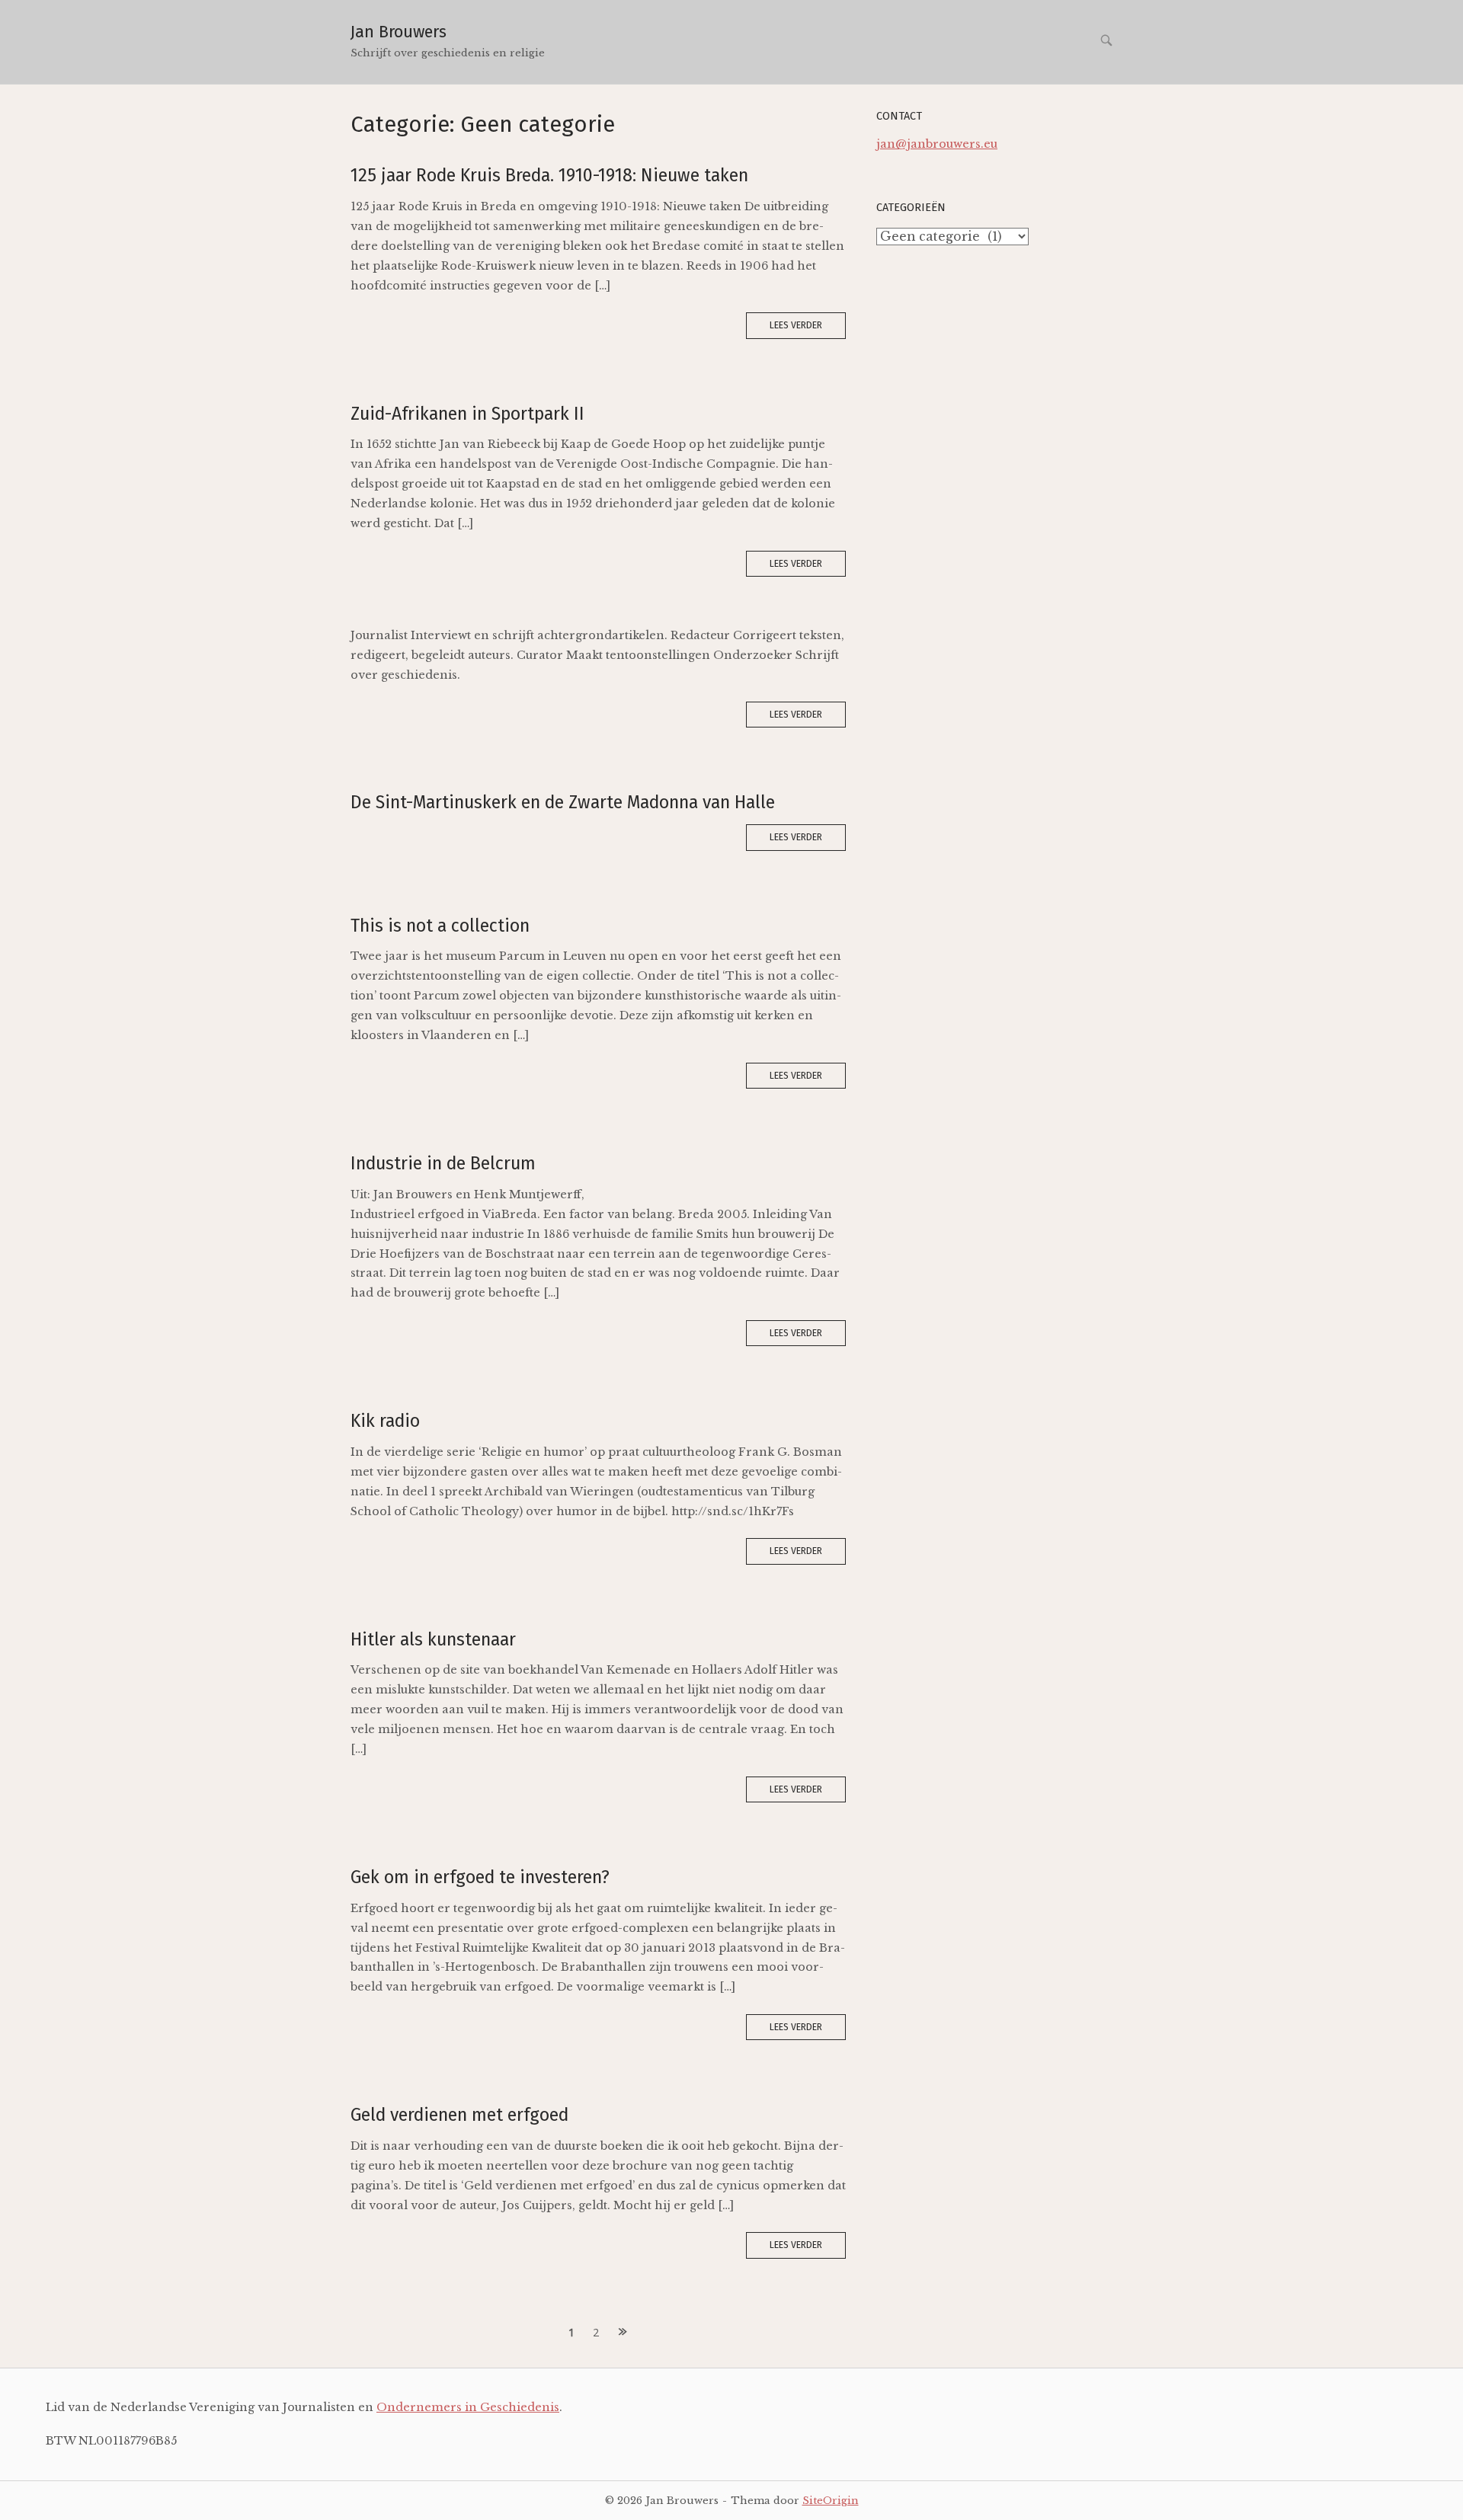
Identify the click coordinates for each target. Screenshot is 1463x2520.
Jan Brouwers (399, 32)
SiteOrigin (831, 2500)
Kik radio (385, 1421)
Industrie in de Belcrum (443, 1163)
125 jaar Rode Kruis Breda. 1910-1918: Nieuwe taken (549, 175)
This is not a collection (440, 926)
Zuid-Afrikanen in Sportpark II (467, 414)
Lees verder (796, 325)
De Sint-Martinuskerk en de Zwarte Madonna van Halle (563, 802)
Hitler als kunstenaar (433, 1639)
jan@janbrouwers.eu (937, 144)
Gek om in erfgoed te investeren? (480, 1877)
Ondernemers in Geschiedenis (468, 2407)
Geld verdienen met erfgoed (459, 2115)
